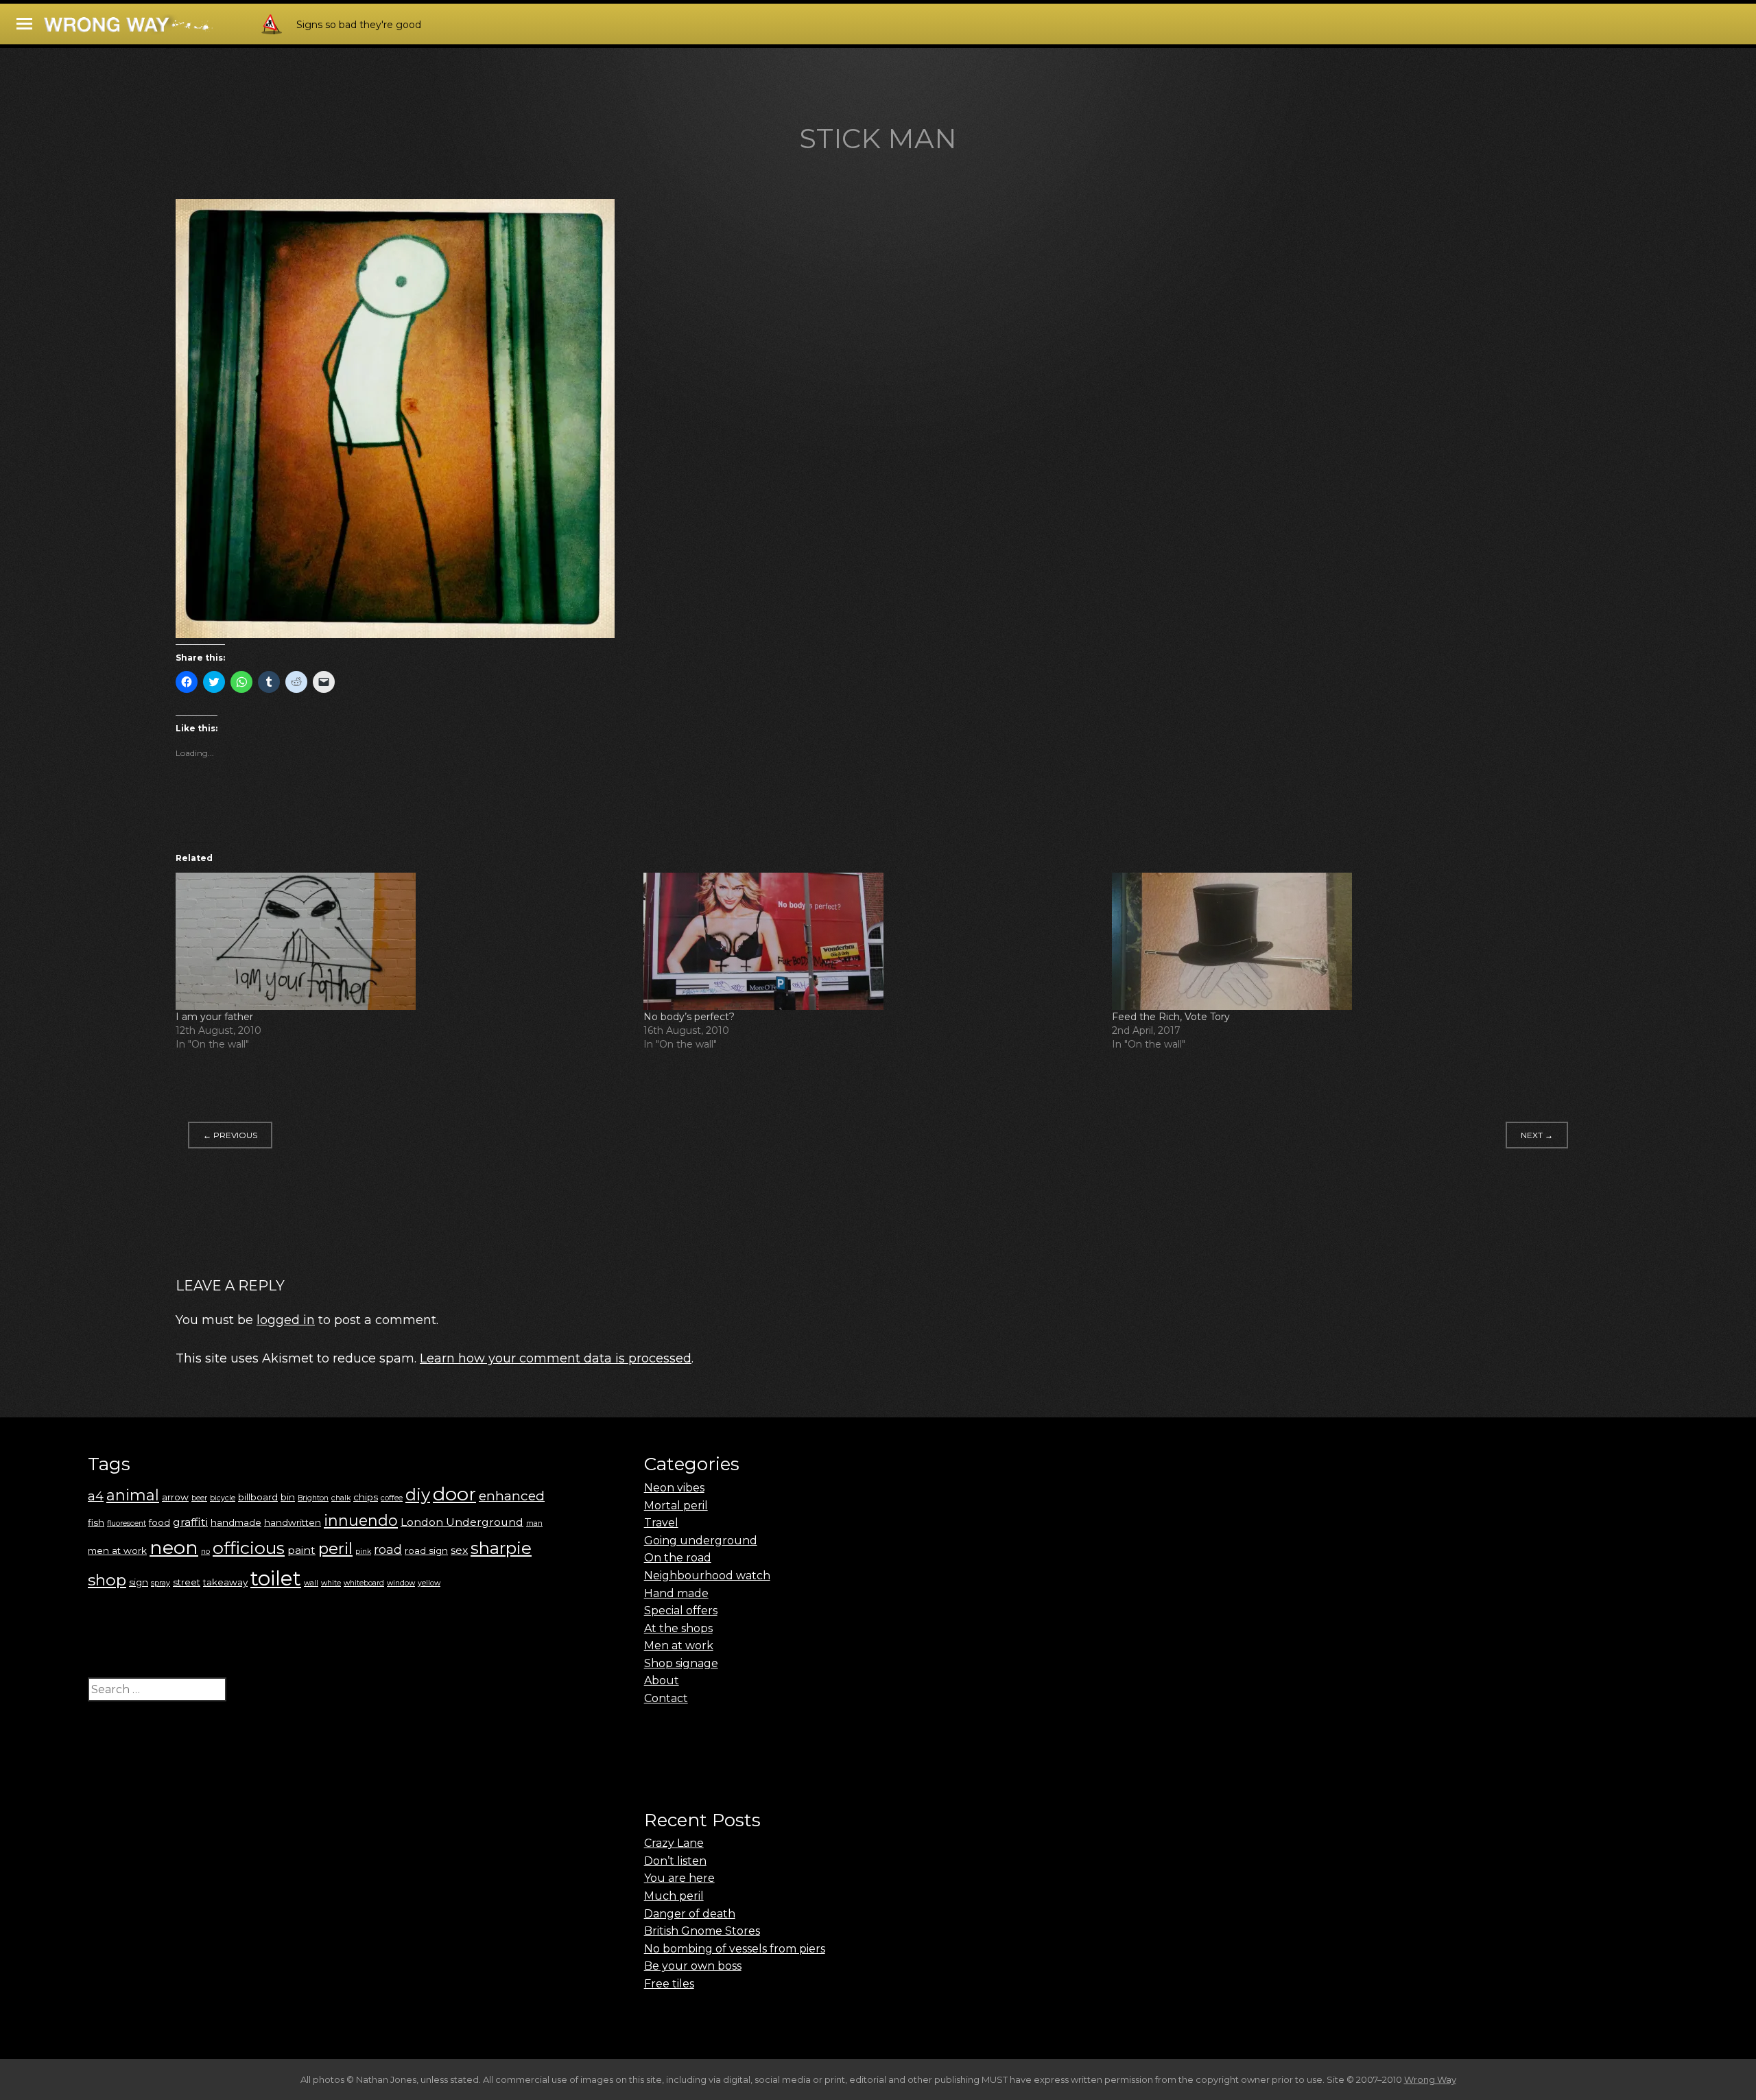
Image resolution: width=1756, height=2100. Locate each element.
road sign (426, 1550)
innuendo (361, 1521)
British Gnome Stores (702, 1931)
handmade (236, 1522)
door (454, 1494)
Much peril (674, 1896)
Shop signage (681, 1663)
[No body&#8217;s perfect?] (870, 941)
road (388, 1549)
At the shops (678, 1628)
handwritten (293, 1522)
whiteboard (364, 1583)
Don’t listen (675, 1861)
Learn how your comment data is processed (556, 1358)
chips (366, 1497)
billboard (258, 1497)
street (187, 1582)
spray (161, 1583)
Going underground (701, 1541)
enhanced (512, 1496)
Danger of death (690, 1914)
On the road (678, 1558)
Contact (666, 1698)
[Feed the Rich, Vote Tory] (1339, 941)
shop (107, 1580)
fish (96, 1522)
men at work (117, 1550)
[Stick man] (395, 634)
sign (139, 1582)
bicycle (223, 1498)
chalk (341, 1498)
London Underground (462, 1522)
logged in (286, 1320)
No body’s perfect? (689, 1017)
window (401, 1583)
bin (288, 1497)
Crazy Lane (674, 1843)
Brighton (313, 1498)
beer (199, 1498)
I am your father (214, 1017)
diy (418, 1495)
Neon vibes (674, 1488)
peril (335, 1548)
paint (301, 1550)
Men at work (679, 1645)
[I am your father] (403, 941)
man (534, 1523)
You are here (679, 1878)
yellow (429, 1583)
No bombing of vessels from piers (735, 1949)
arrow (175, 1497)
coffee (392, 1498)
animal (133, 1495)
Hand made (676, 1593)
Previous (230, 1135)
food (159, 1522)
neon (174, 1547)
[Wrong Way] (166, 28)
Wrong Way (1430, 2079)
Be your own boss (693, 1966)
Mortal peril (676, 1506)
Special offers (681, 1611)
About (662, 1680)
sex (459, 1550)
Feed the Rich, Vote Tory (1171, 1017)
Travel (661, 1523)
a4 (96, 1496)
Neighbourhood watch (707, 1576)
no (205, 1552)
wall (311, 1583)
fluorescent (127, 1523)
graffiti (190, 1522)
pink (363, 1552)
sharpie (501, 1548)
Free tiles (669, 1984)
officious (249, 1548)
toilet (276, 1578)
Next (1537, 1135)
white (331, 1583)
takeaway (225, 1582)
